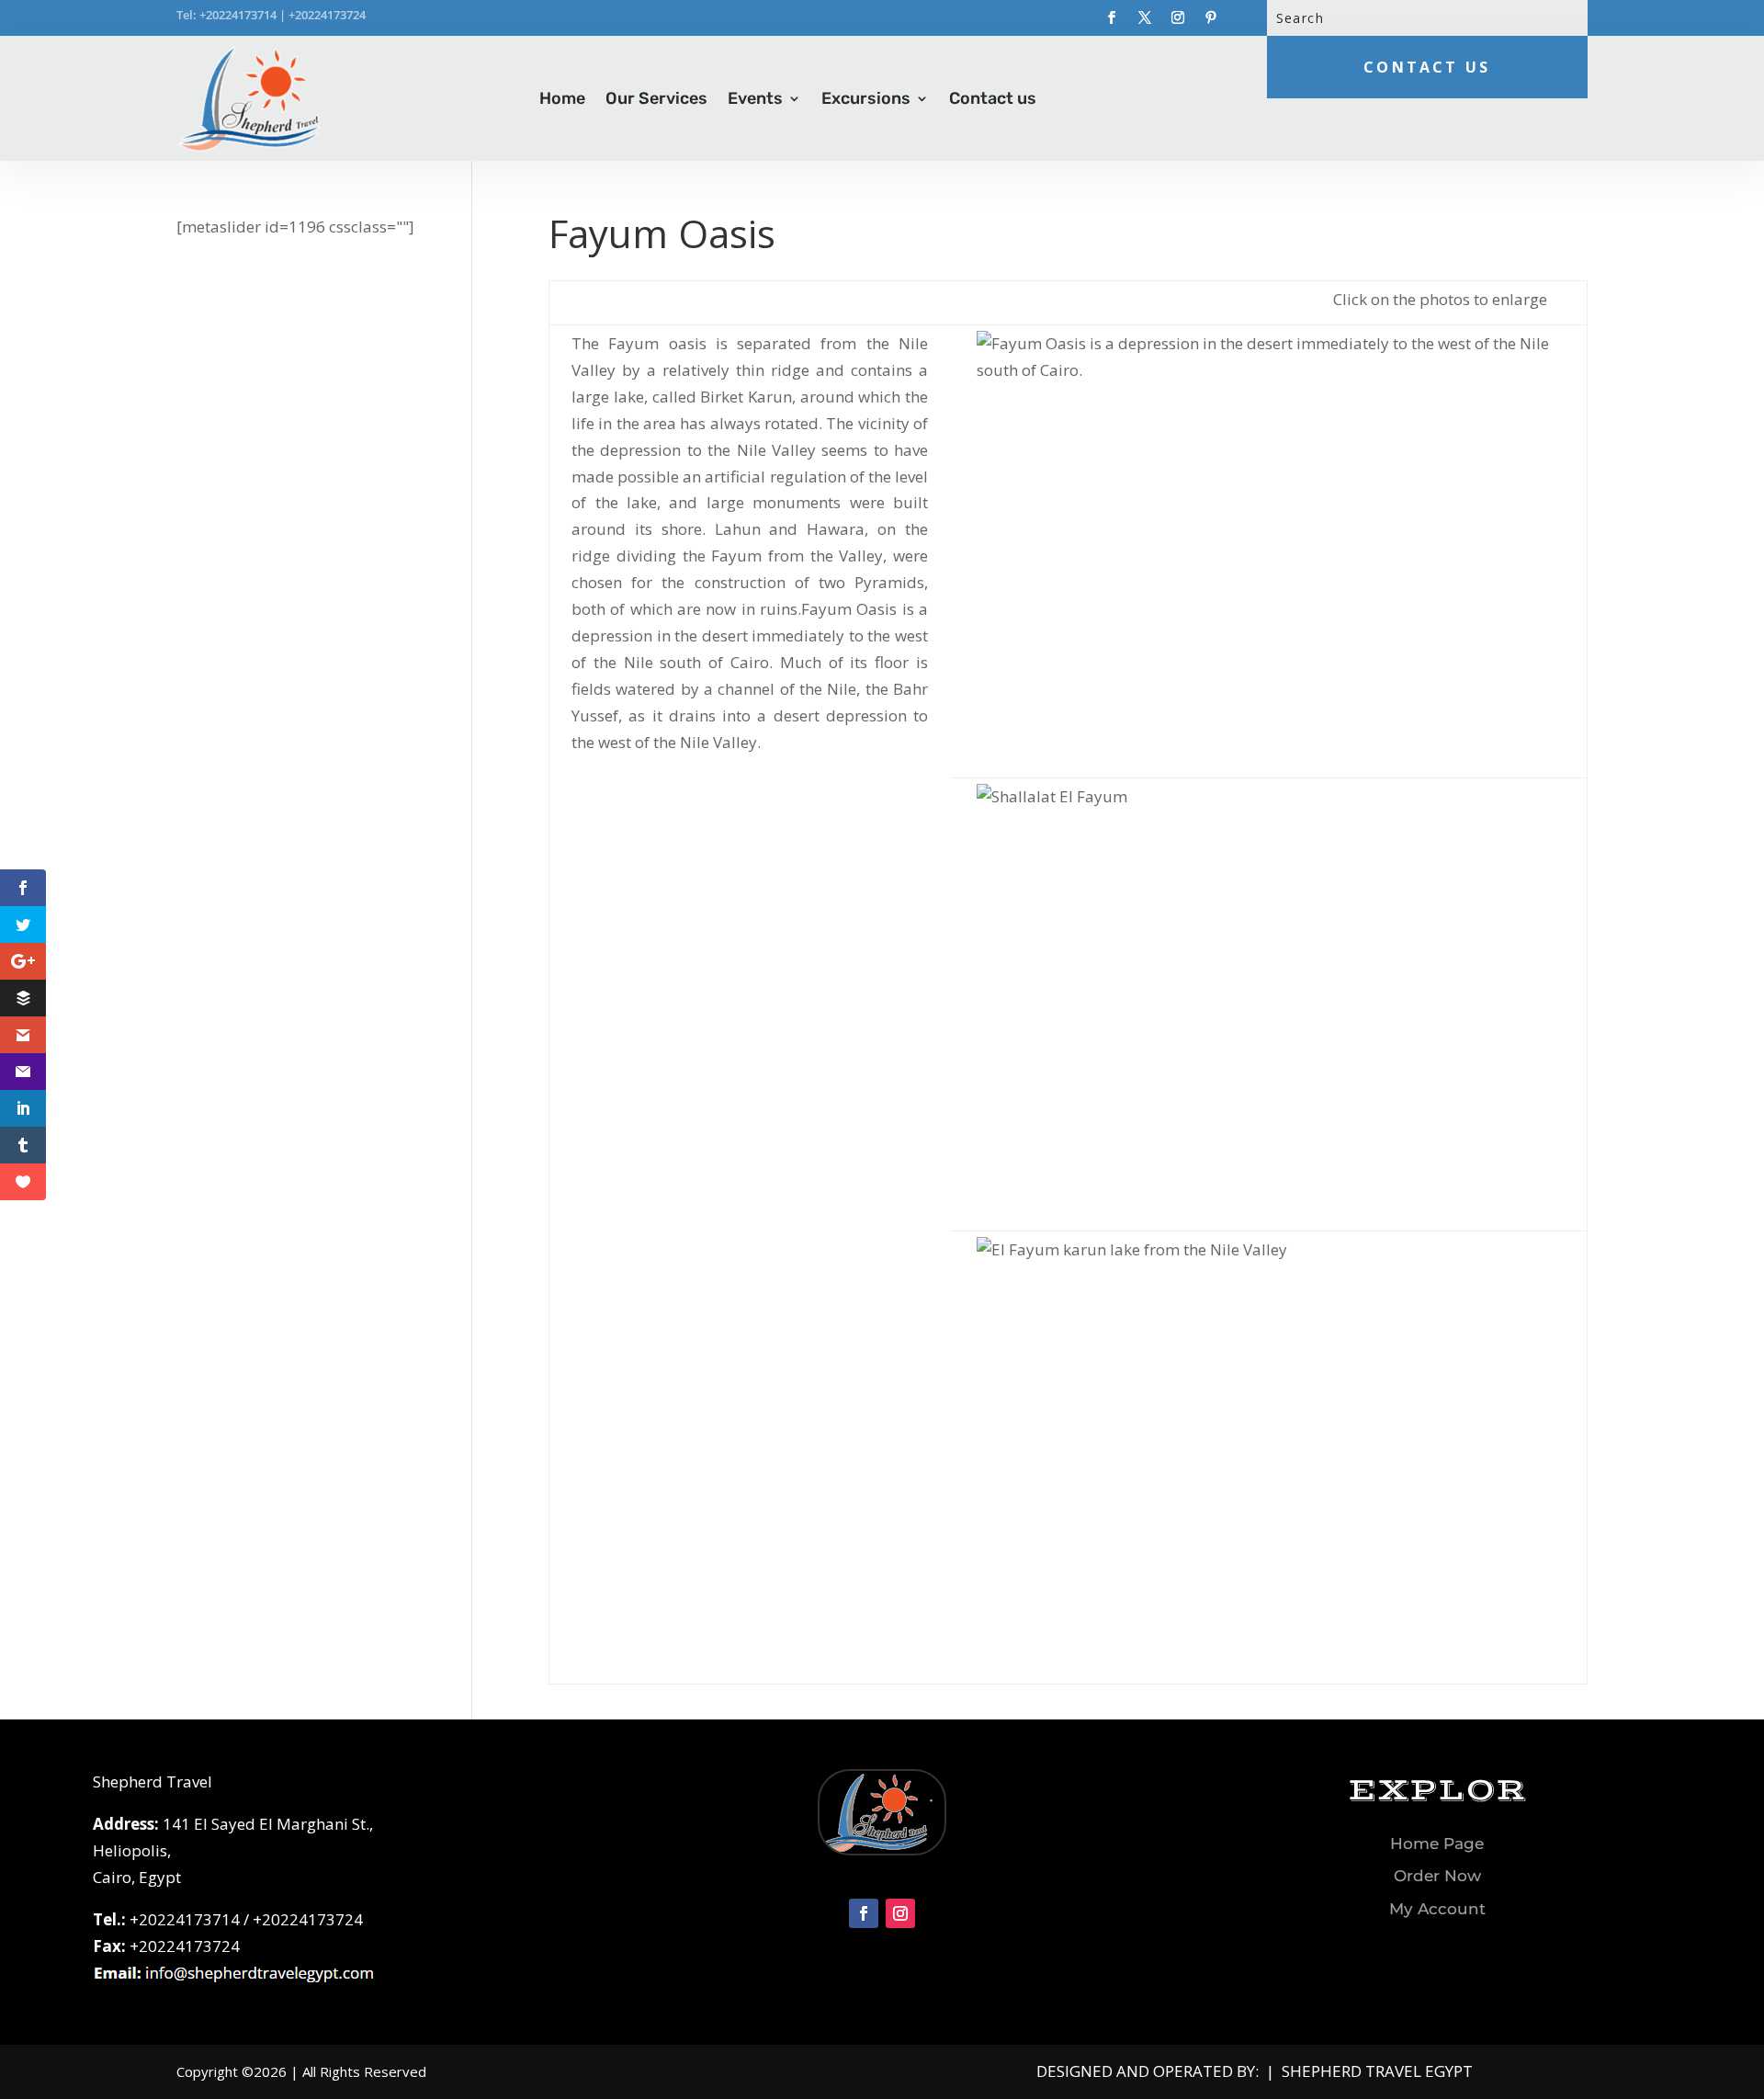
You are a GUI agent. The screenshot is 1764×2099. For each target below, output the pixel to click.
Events (755, 98)
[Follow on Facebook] (1112, 17)
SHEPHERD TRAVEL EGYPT (1377, 2071)
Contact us (993, 98)
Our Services (656, 98)
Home (562, 98)
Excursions (866, 98)
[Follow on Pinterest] (1211, 17)
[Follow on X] (1145, 17)
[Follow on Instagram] (1178, 17)
